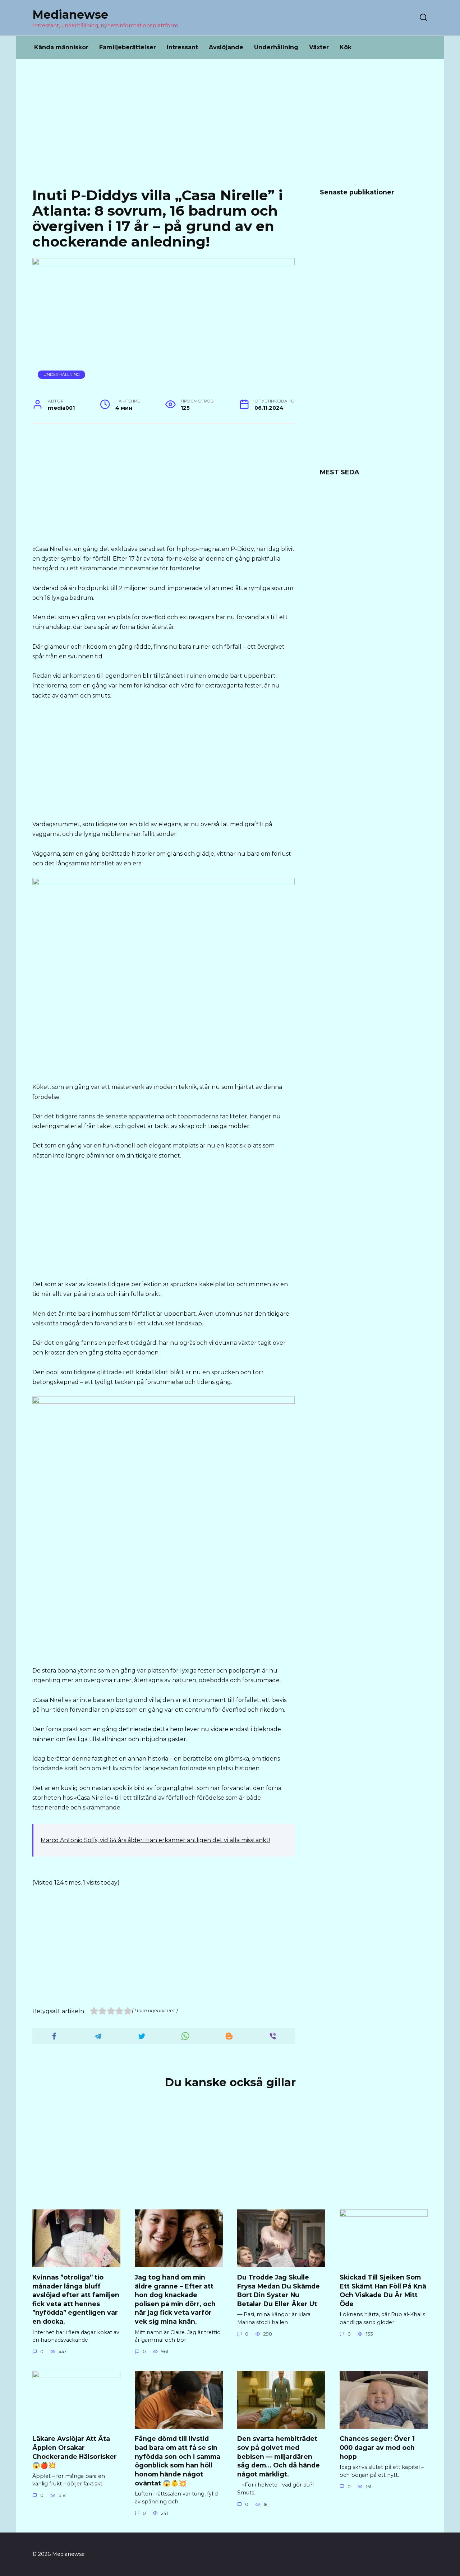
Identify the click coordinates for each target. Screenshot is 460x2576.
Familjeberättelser (128, 47)
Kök (346, 47)
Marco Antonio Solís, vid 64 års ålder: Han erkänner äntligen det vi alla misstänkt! (155, 1840)
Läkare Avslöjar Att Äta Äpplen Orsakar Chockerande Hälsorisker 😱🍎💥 (75, 2452)
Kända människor (61, 47)
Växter (319, 47)
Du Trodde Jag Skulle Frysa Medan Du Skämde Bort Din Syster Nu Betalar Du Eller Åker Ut (279, 2290)
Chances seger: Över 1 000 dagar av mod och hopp (377, 2447)
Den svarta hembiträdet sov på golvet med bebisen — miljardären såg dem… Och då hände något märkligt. (279, 2456)
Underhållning (276, 47)
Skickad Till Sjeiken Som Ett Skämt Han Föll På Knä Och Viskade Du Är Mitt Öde (383, 2290)
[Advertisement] (230, 129)
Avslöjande (226, 47)
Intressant (182, 47)
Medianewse (70, 15)
